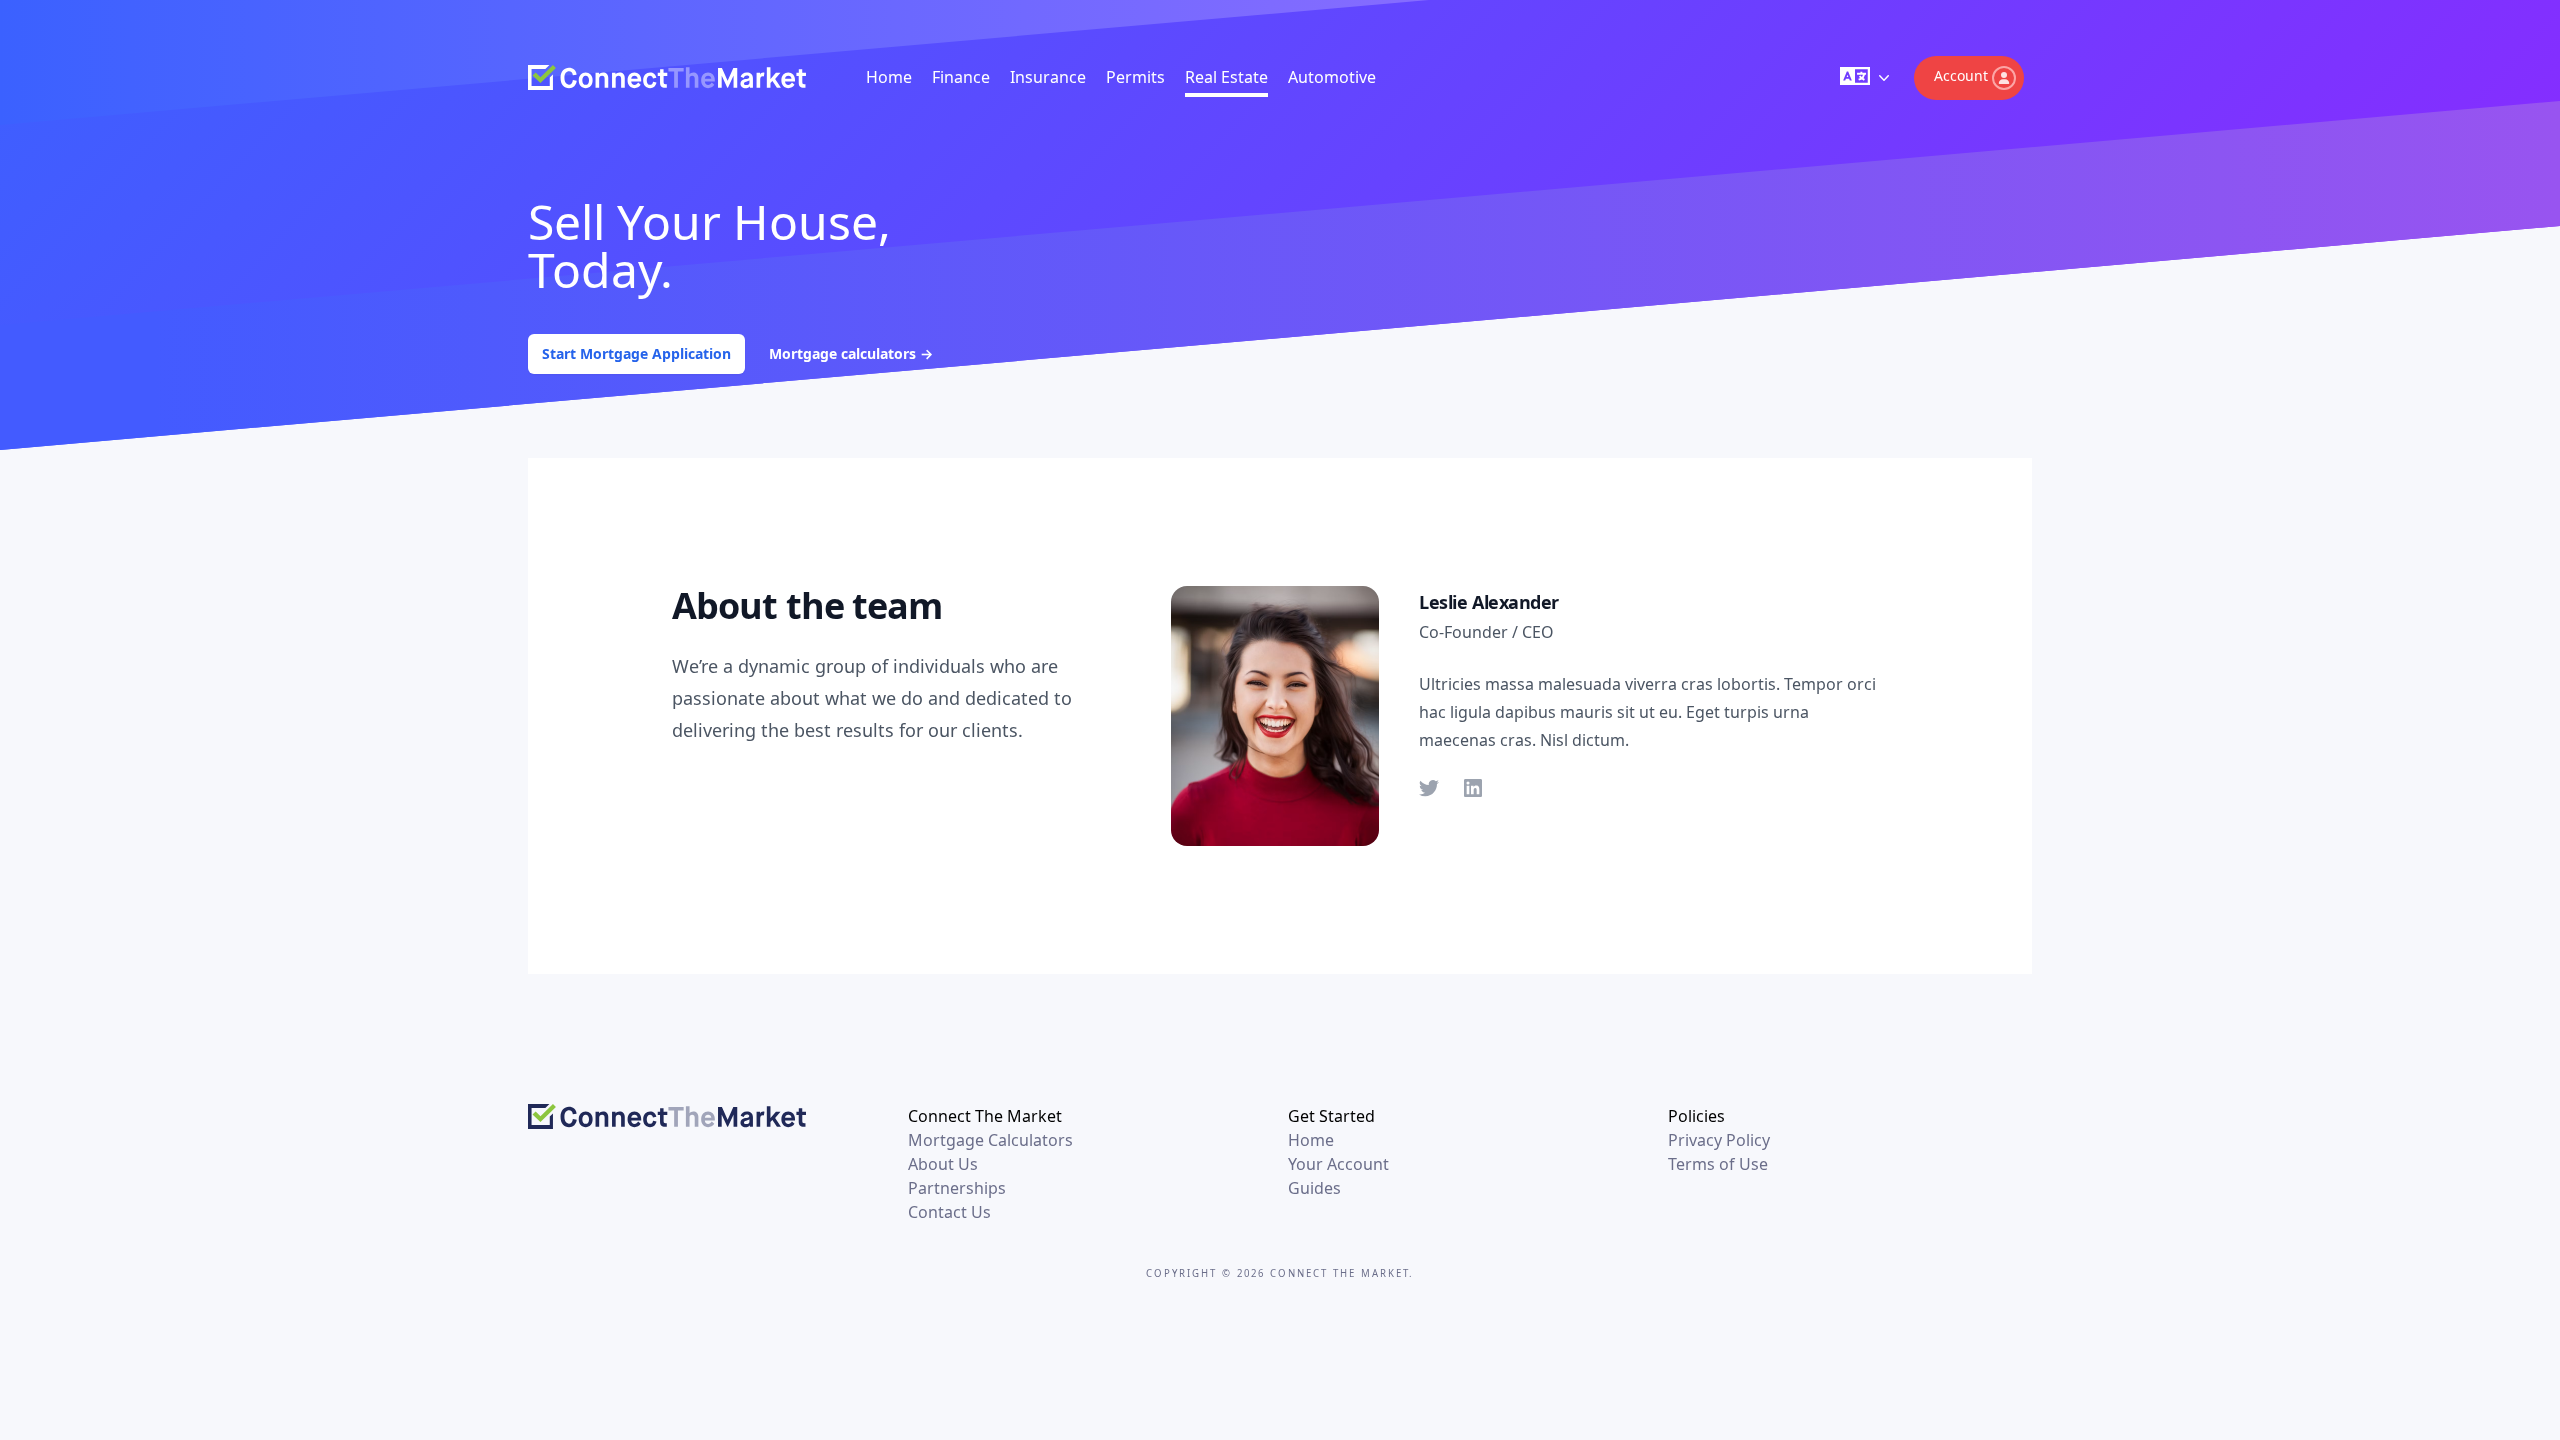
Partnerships (957, 1188)
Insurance (1048, 77)
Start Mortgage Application (636, 353)
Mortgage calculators (851, 353)
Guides (1314, 1188)
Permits (1135, 77)
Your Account (1338, 1164)
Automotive (1332, 77)
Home (889, 77)
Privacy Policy (1719, 1140)
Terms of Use (1718, 1164)
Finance (961, 77)
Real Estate (1226, 77)
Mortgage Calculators (990, 1140)
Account (1961, 75)
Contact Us (949, 1212)
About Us (943, 1164)
